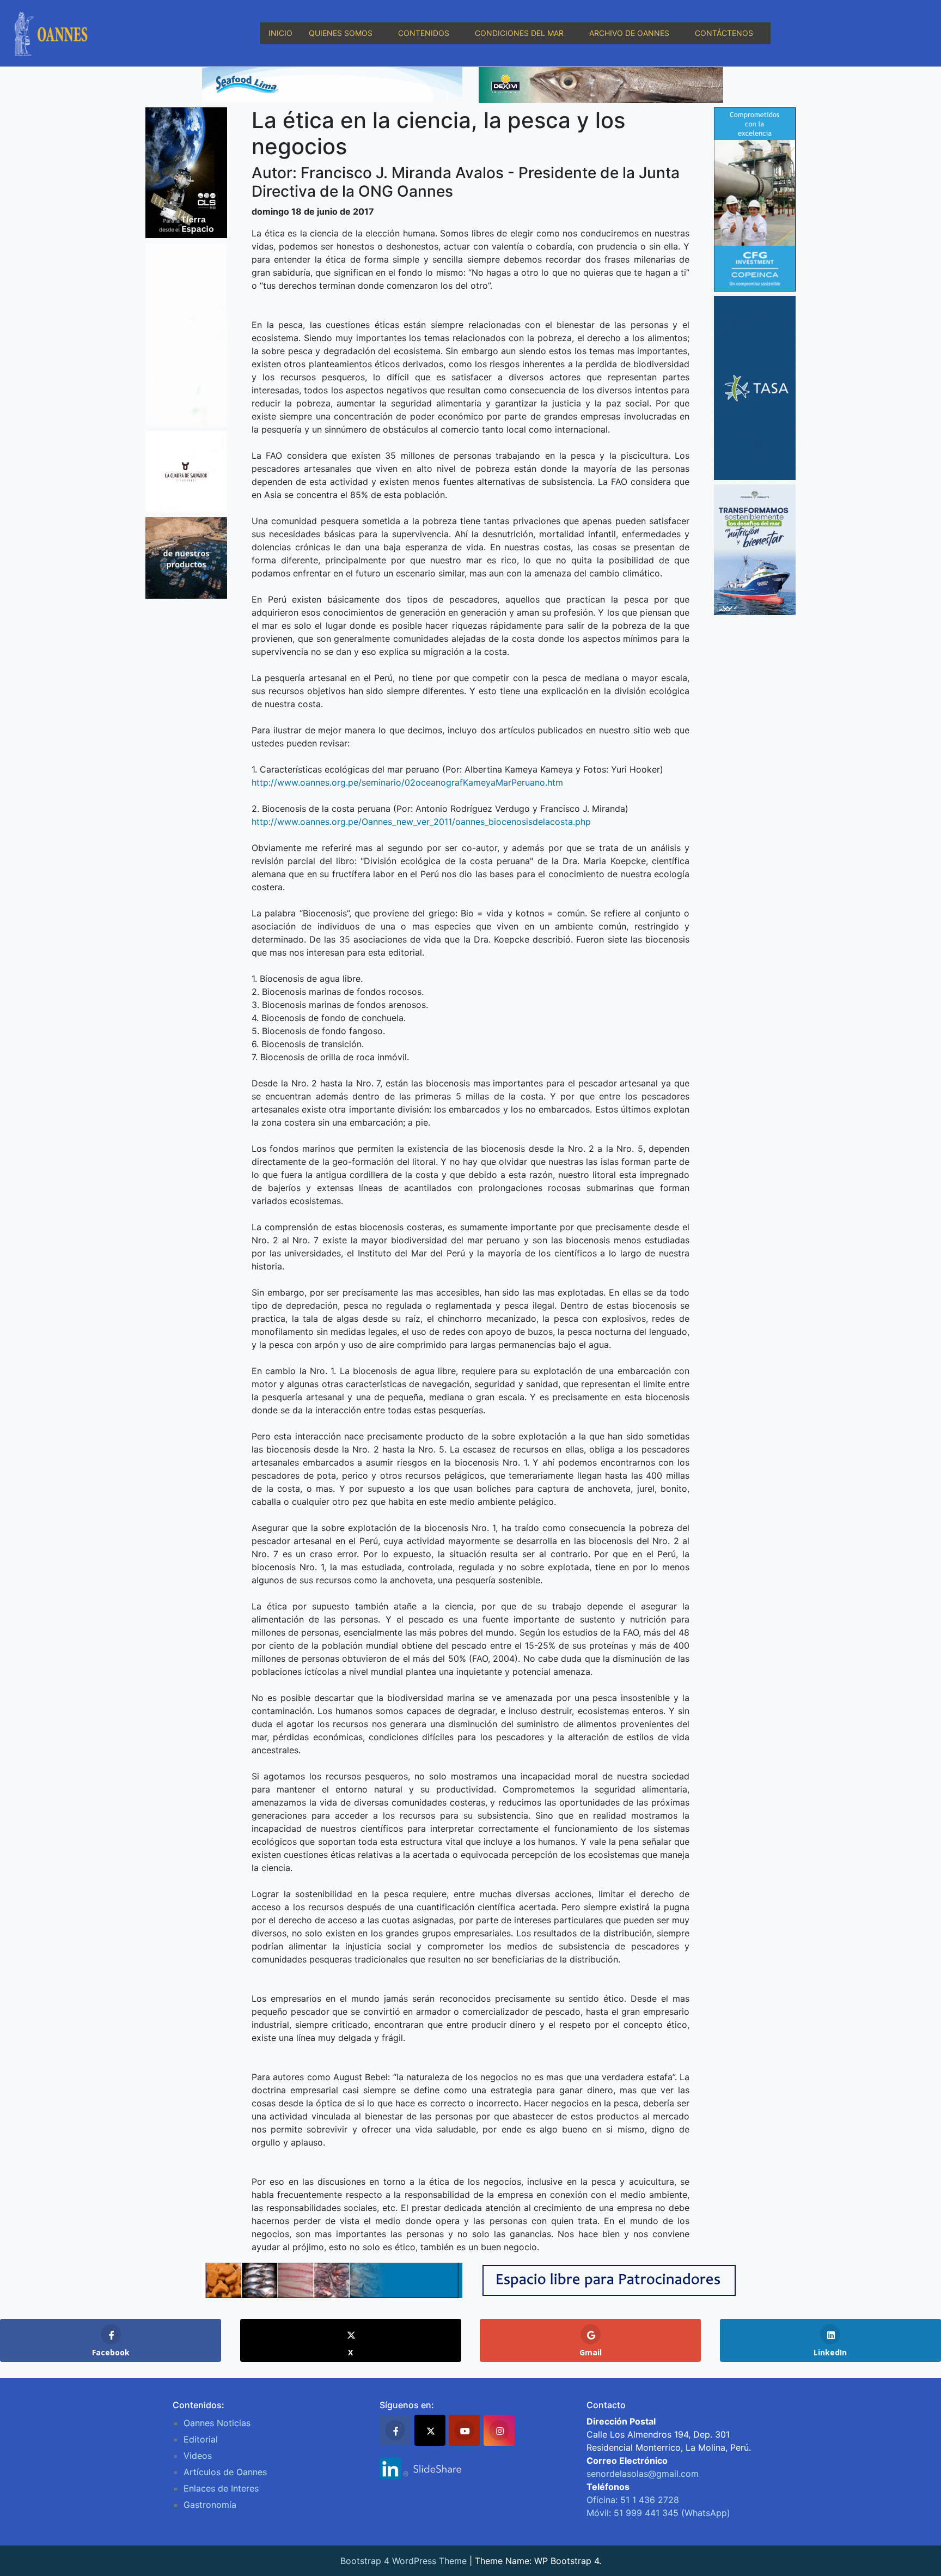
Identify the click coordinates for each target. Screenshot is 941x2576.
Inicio (280, 33)
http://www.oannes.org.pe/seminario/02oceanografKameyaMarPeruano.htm (407, 782)
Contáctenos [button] (724, 33)
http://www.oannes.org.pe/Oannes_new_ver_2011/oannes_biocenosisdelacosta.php (421, 822)
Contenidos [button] (424, 33)
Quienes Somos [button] (341, 33)
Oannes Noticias (217, 2423)
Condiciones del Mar (519, 33)
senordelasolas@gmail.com (643, 2474)
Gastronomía (210, 2505)
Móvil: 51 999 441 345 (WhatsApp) (658, 2513)
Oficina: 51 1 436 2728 (633, 2500)
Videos (198, 2456)
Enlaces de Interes (221, 2488)
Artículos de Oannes (225, 2472)
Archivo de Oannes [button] (629, 33)
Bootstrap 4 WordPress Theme (404, 2561)
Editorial (201, 2439)
